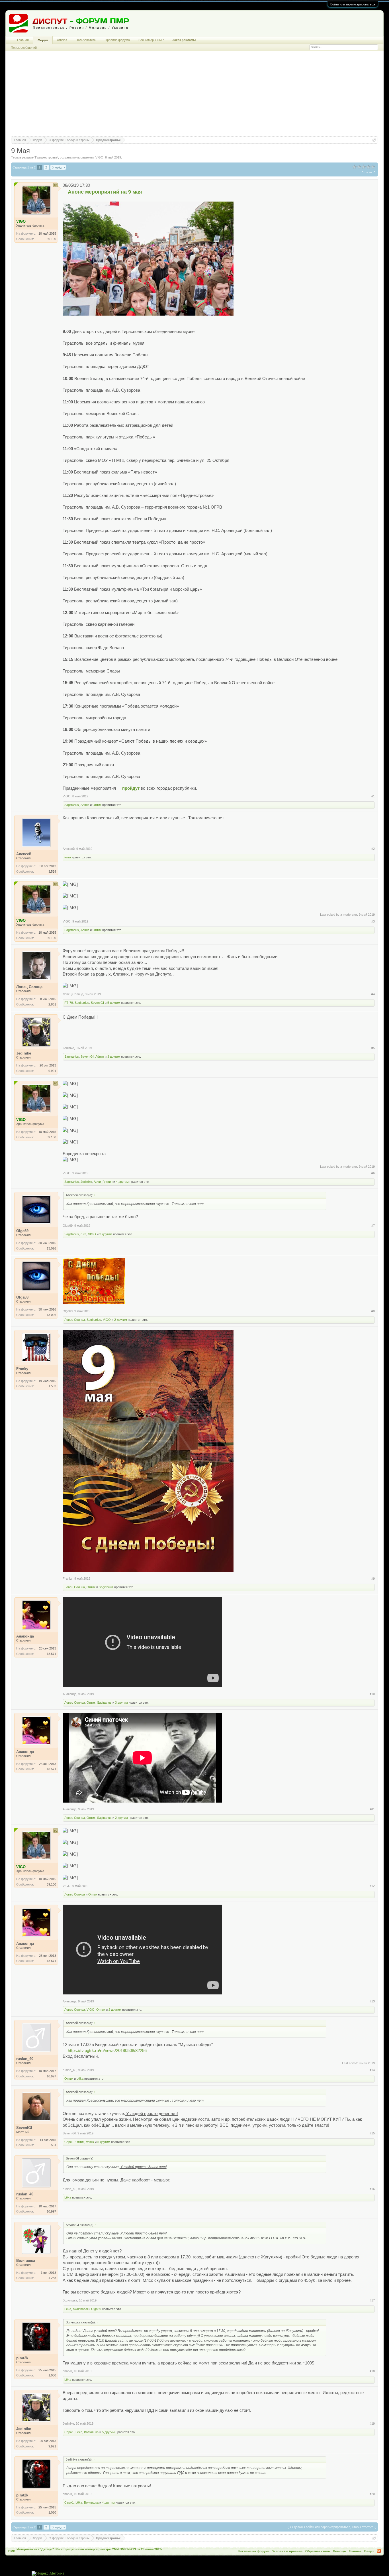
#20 (372, 2494)
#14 (372, 2070)
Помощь (339, 2551)
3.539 (52, 871)
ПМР (12, 2551)
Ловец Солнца (73, 994)
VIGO (99, 157)
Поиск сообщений (24, 48)
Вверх (369, 2551)
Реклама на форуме (254, 2551)
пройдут (131, 788)
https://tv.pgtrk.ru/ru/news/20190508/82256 (107, 2051)
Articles (62, 40)
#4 (373, 994)
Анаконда (69, 1694)
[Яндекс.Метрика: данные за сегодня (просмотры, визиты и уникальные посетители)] (48, 2574)
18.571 (51, 1654)
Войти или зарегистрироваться (353, 4)
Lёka (80, 2079)
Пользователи (86, 40)
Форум (43, 40)
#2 (373, 849)
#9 (373, 1578)
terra (68, 857)
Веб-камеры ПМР (151, 40)
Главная (23, 40)
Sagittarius (72, 805)
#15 (372, 2133)
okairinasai (80, 2309)
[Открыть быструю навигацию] (374, 140)
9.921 (52, 1071)
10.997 (51, 2076)
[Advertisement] (195, 96)
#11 (372, 1809)
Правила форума (117, 40)
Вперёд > (58, 167)
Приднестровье (46, 157)
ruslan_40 (69, 2070)
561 (54, 2145)
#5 (373, 1048)
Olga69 (68, 1226)
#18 (372, 2371)
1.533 (52, 1386)
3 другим (114, 1057)
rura (83, 1234)
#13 (372, 2001)
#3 (373, 921)
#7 (373, 1226)
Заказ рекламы (184, 40)
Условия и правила (287, 2551)
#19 (372, 2423)
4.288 (52, 2278)
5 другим (114, 1003)
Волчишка (70, 2300)
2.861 (52, 1004)
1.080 (52, 2375)
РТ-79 (69, 1003)
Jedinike (68, 1048)
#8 (373, 1311)
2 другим (121, 1320)
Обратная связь (318, 2551)
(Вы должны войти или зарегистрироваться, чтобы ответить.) (332, 2527)
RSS (379, 2551)
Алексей (69, 849)
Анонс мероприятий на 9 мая (105, 192)
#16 (372, 2189)
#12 (372, 1886)
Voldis (90, 2142)
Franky (68, 1578)
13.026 (51, 1248)
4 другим (122, 1182)
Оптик (97, 805)
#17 (372, 2300)
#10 (372, 1694)
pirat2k (67, 2371)
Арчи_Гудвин (103, 1182)
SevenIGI (97, 1003)
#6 (373, 1173)
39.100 (51, 239)
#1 (373, 796)
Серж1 (69, 2142)
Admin (85, 805)
